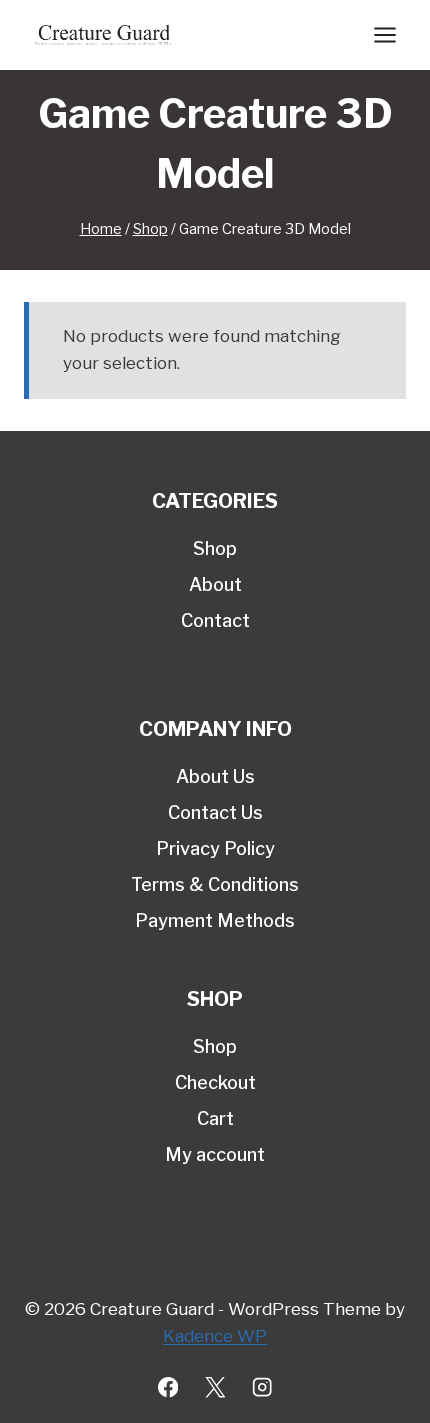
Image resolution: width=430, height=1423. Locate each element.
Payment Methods (215, 920)
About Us (215, 776)
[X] (215, 1387)
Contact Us (215, 812)
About (215, 584)
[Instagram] (262, 1387)
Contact (215, 620)
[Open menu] (384, 34)
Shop (215, 548)
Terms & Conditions (215, 884)
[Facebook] (168, 1387)
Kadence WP (215, 1336)
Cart (215, 1118)
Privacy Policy (215, 848)
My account (215, 1154)
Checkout (215, 1082)
